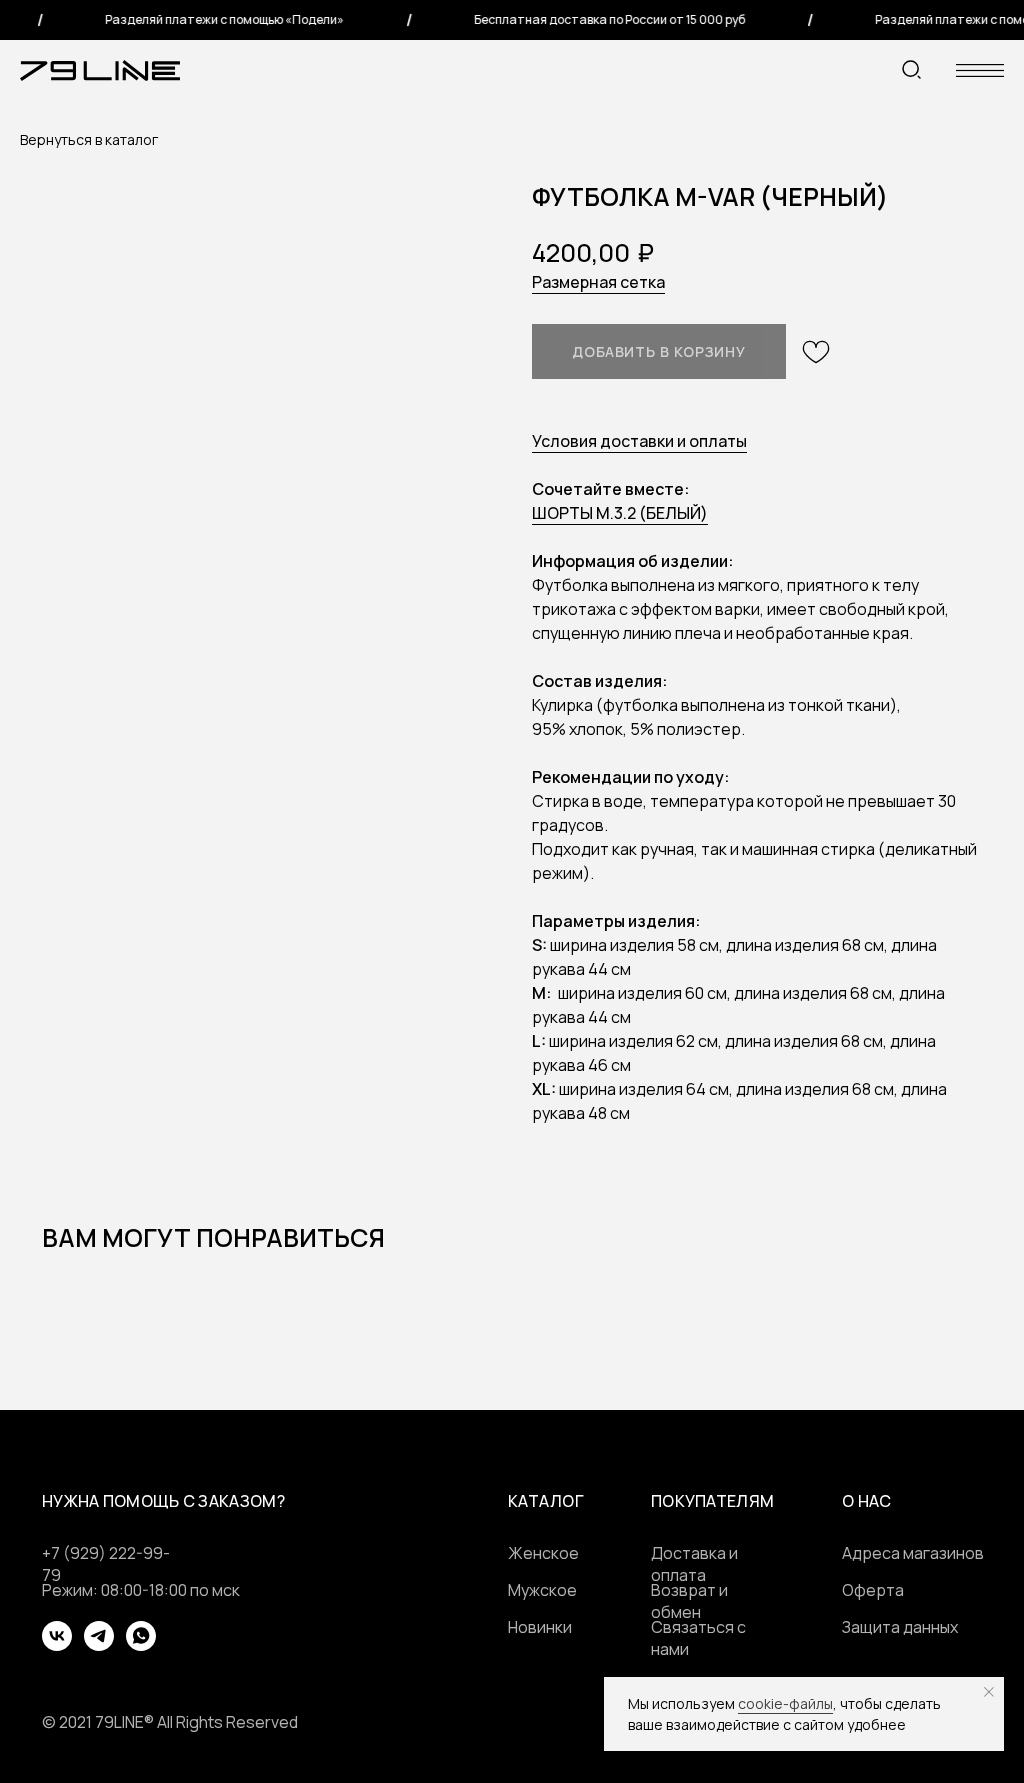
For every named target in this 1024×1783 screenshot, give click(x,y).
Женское (543, 1553)
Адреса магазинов (913, 1553)
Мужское (542, 1590)
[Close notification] (989, 1692)
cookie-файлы (785, 1703)
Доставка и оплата (694, 1564)
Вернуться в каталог (89, 139)
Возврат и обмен (689, 1601)
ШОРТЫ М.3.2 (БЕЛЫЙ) (620, 513)
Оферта (873, 1590)
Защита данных (900, 1627)
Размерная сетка (598, 282)
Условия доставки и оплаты (639, 441)
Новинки (540, 1627)
